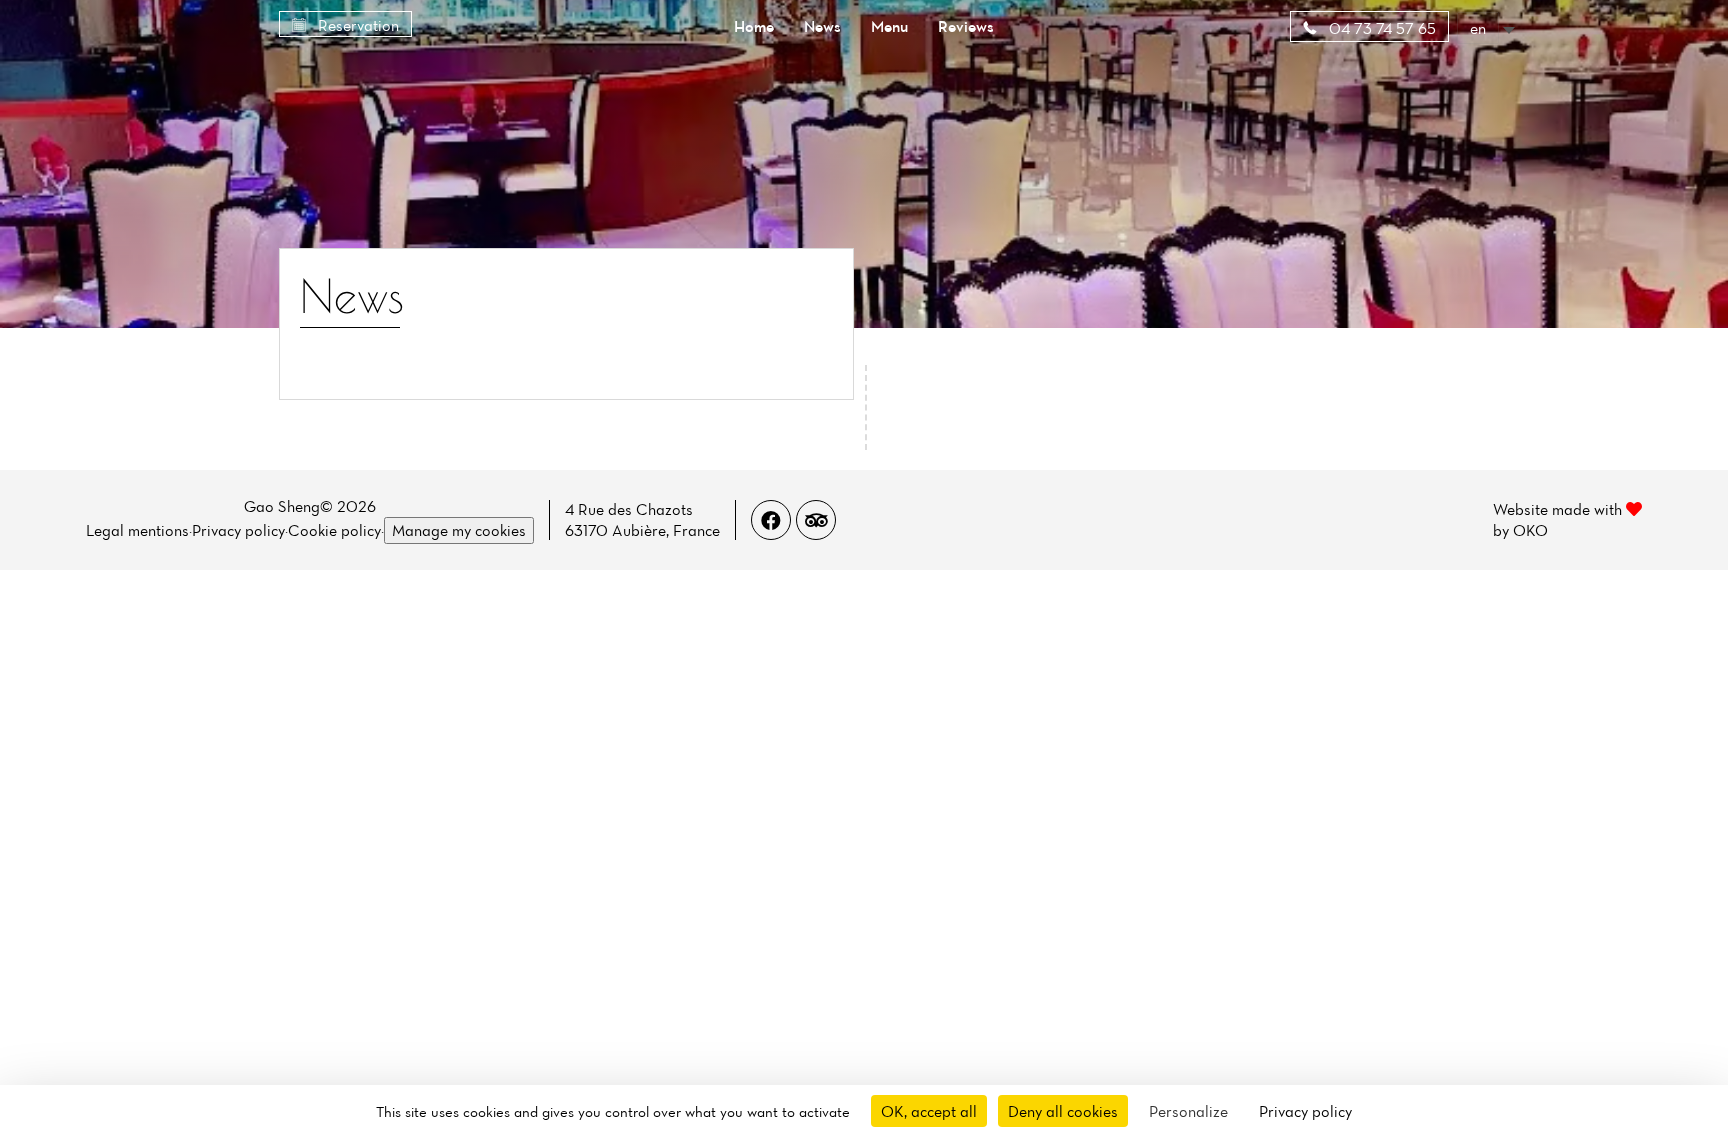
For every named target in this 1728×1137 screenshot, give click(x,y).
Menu (889, 26)
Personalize (1188, 1111)
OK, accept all (929, 1111)
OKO (1530, 530)
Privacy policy (238, 530)
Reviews (966, 26)
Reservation (356, 25)
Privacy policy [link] (1305, 1111)
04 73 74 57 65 (1380, 28)
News (822, 26)
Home (754, 26)
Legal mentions (137, 530)
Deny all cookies (1063, 1111)
